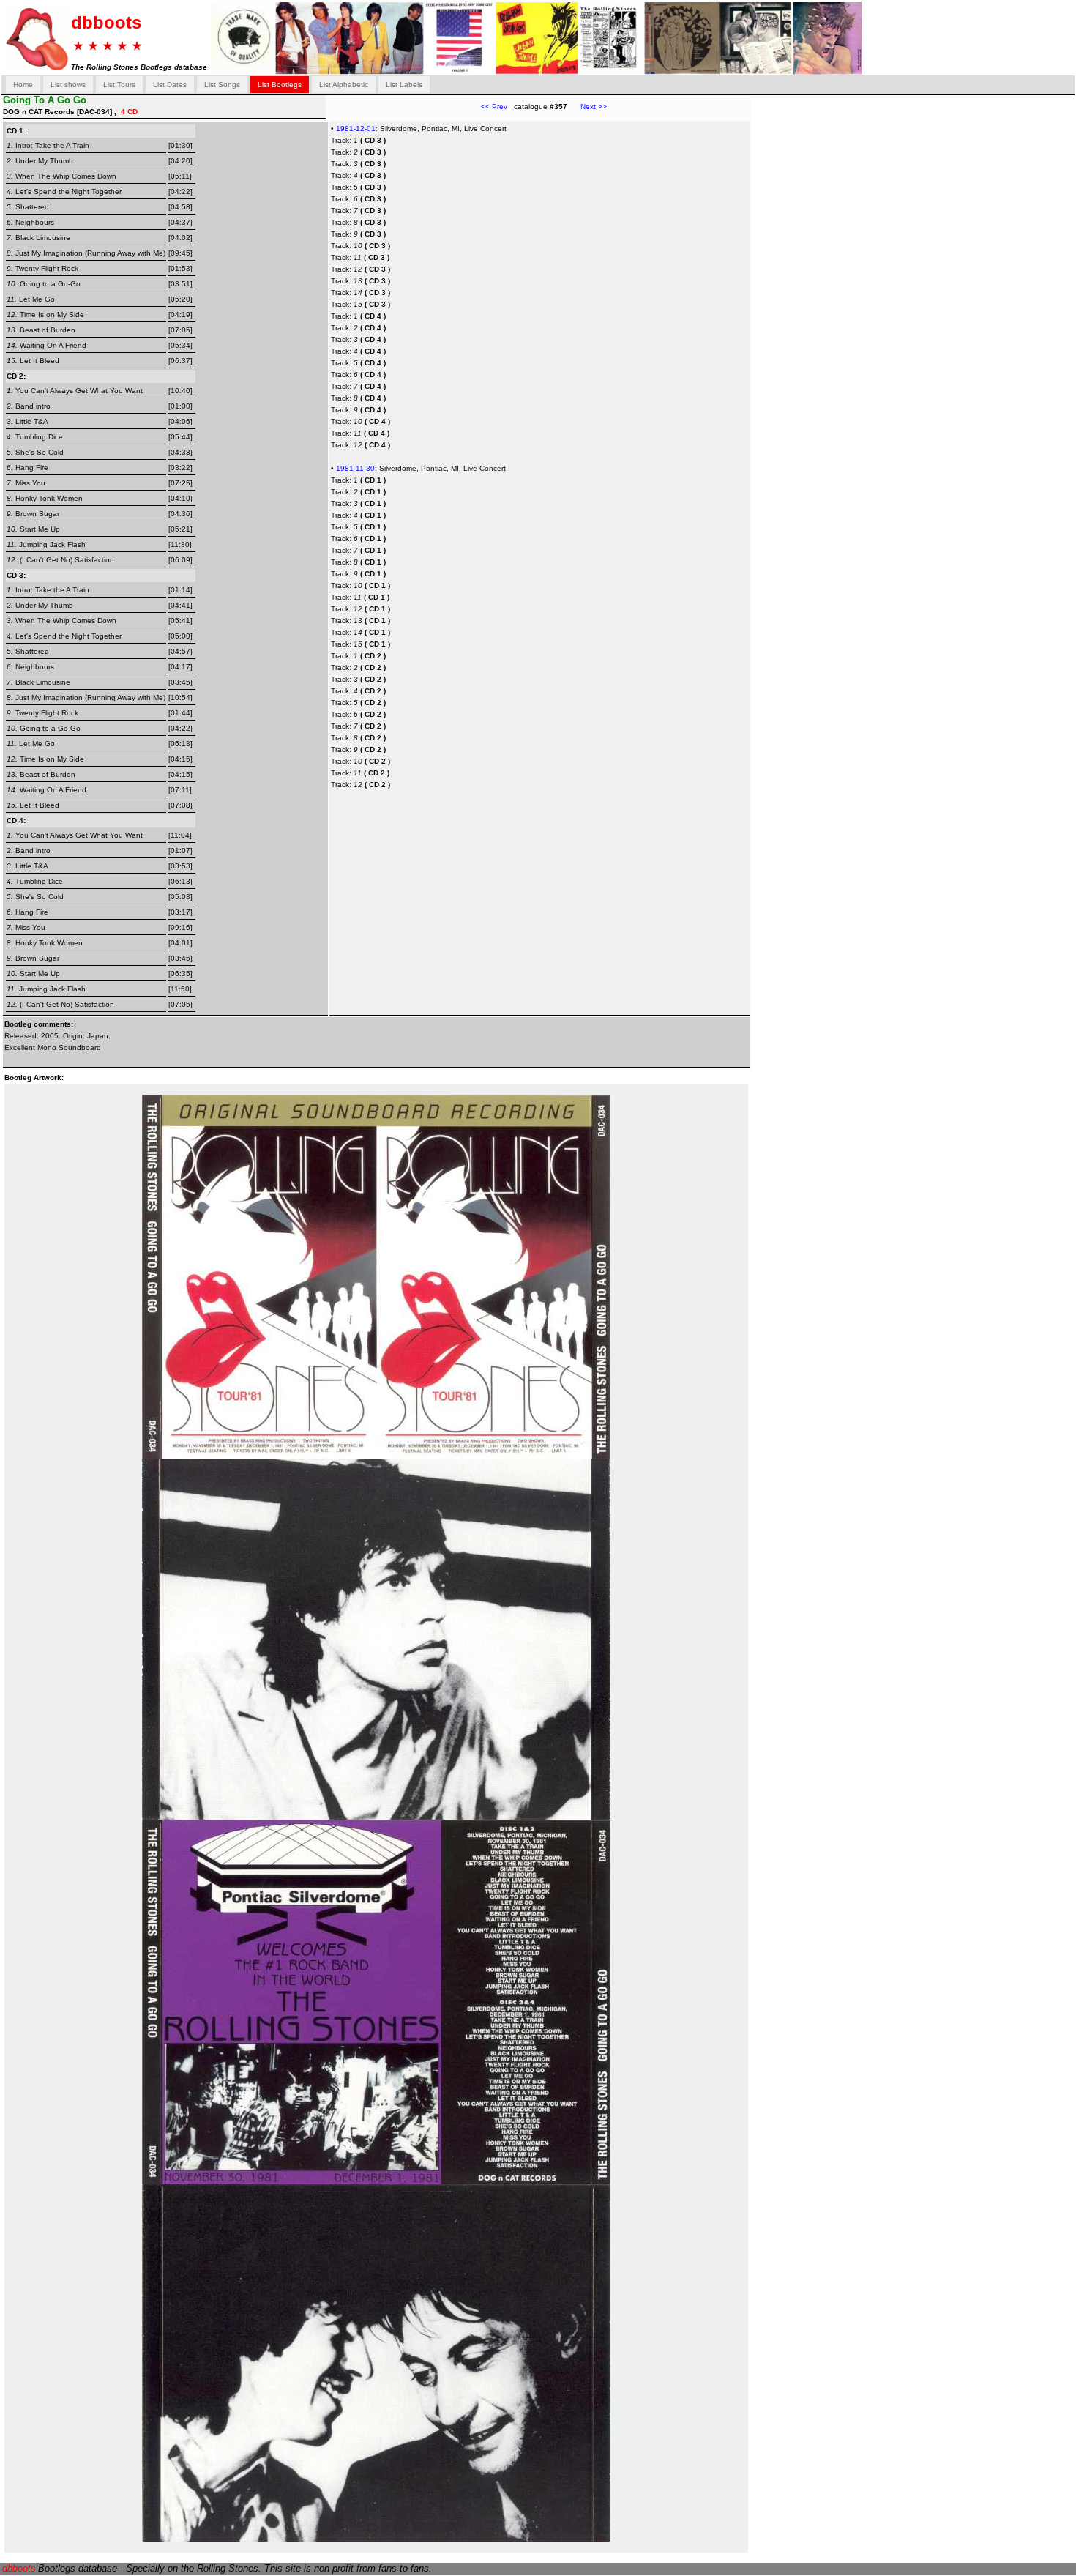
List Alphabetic (344, 85)
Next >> (587, 107)
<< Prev (494, 107)
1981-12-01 (356, 129)
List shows (68, 85)
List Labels (404, 85)
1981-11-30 (355, 468)
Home (23, 85)
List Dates (170, 85)
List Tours (119, 85)
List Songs (222, 85)
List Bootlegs (280, 85)
